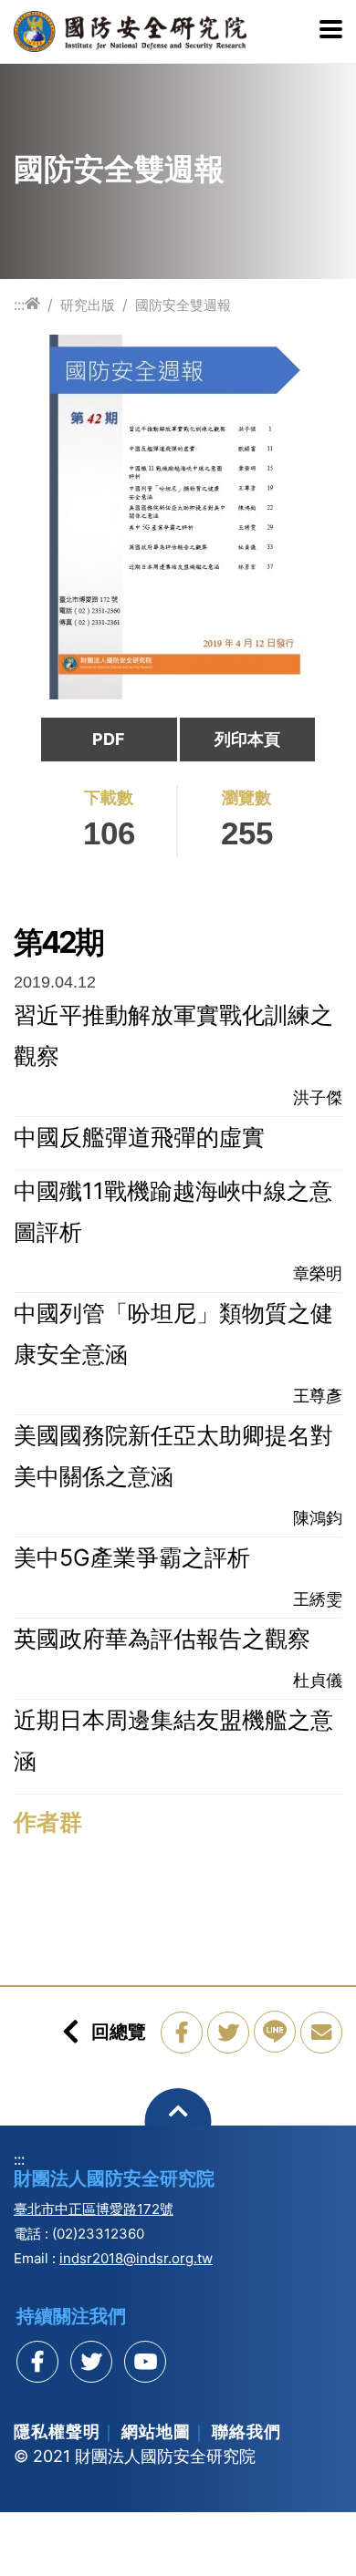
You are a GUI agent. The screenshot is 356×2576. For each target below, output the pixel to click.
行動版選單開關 (331, 31)
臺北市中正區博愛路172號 (94, 2209)
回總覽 (119, 2032)
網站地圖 (156, 2431)
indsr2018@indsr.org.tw (136, 2258)
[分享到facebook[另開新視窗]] (37, 2362)
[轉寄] (321, 2033)
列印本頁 (247, 739)
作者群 (48, 1822)
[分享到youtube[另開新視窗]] (145, 2362)
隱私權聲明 (57, 2431)
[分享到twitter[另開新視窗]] (91, 2362)
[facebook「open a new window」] (182, 2033)
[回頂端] (178, 2121)
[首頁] (32, 304)
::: (19, 305)
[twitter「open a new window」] (228, 2033)
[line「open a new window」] (275, 2032)
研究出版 (88, 305)
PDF (109, 739)
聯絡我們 (246, 2431)
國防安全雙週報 (183, 305)
